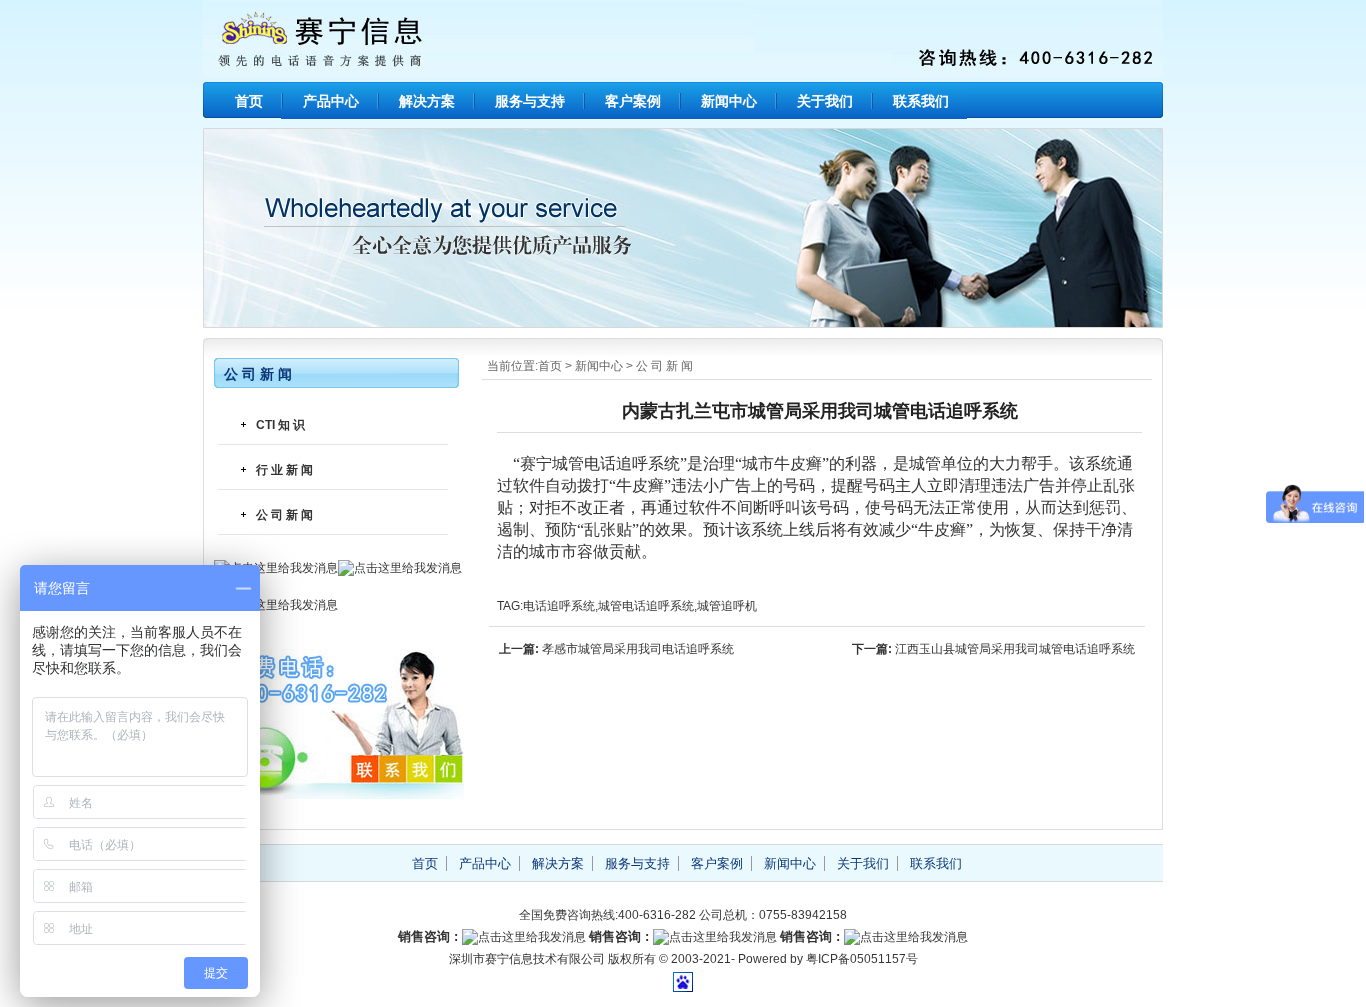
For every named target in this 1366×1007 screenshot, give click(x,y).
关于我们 (825, 101)
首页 (249, 101)
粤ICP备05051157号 (862, 959)
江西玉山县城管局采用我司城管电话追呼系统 (1015, 649)
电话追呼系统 (559, 606)
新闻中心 (729, 101)
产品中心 (331, 101)
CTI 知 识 (280, 425)
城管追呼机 (727, 606)
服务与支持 (530, 101)
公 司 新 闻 (664, 366)
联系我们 (921, 101)
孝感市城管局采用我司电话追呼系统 (638, 649)
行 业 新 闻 (284, 470)
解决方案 (427, 101)
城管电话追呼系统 (646, 606)
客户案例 (633, 101)
